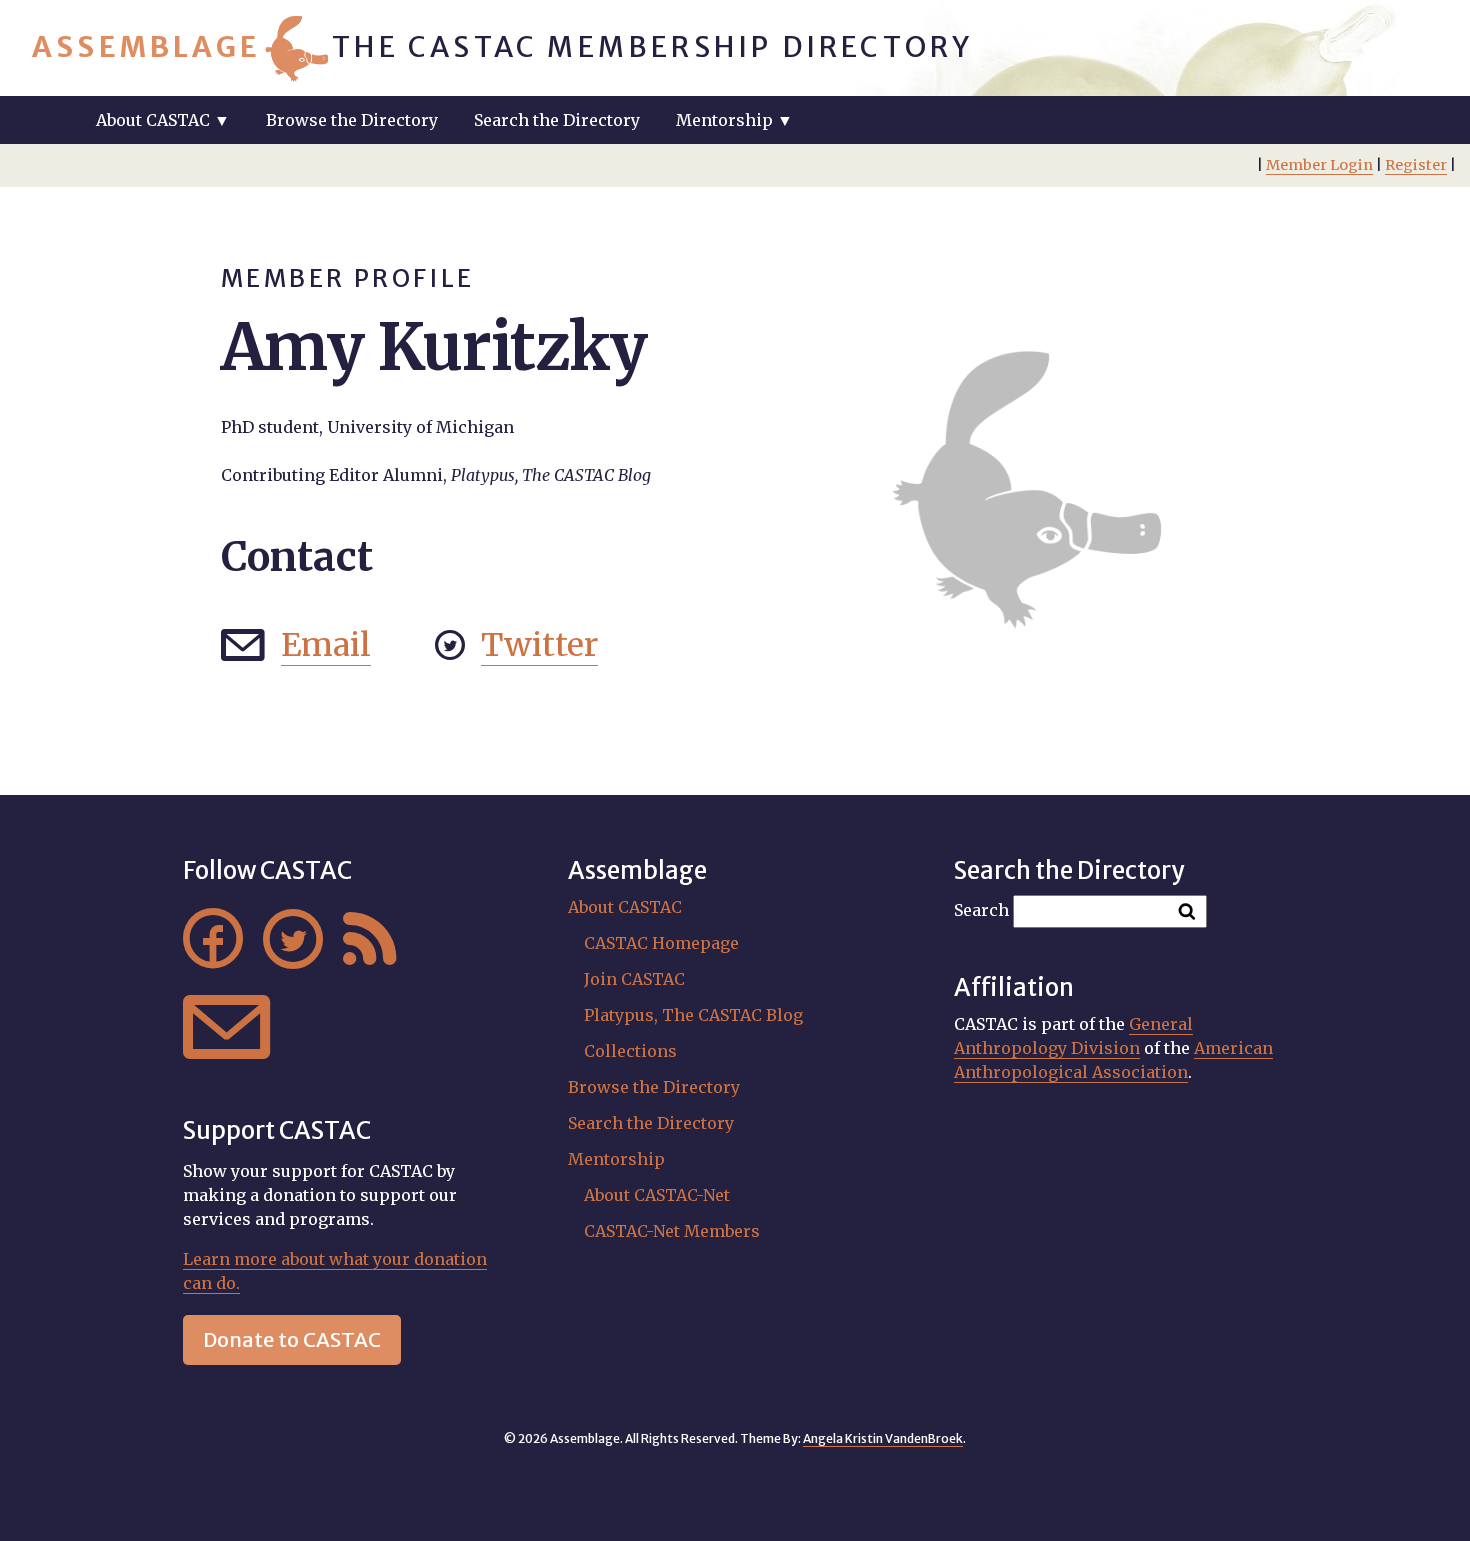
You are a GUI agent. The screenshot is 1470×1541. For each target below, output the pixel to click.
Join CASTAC (634, 979)
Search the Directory (557, 120)
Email (326, 645)
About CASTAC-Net (657, 1195)
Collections (630, 1051)
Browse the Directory (352, 120)
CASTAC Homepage (661, 943)
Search (981, 910)
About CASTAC (625, 907)
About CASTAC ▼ (163, 120)
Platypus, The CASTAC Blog (693, 1015)
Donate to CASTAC (292, 1339)
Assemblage (146, 47)
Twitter (539, 645)
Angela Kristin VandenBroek (883, 1438)
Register (1416, 165)
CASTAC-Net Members (672, 1231)
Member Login (1319, 165)
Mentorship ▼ (734, 120)
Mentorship (616, 1159)
